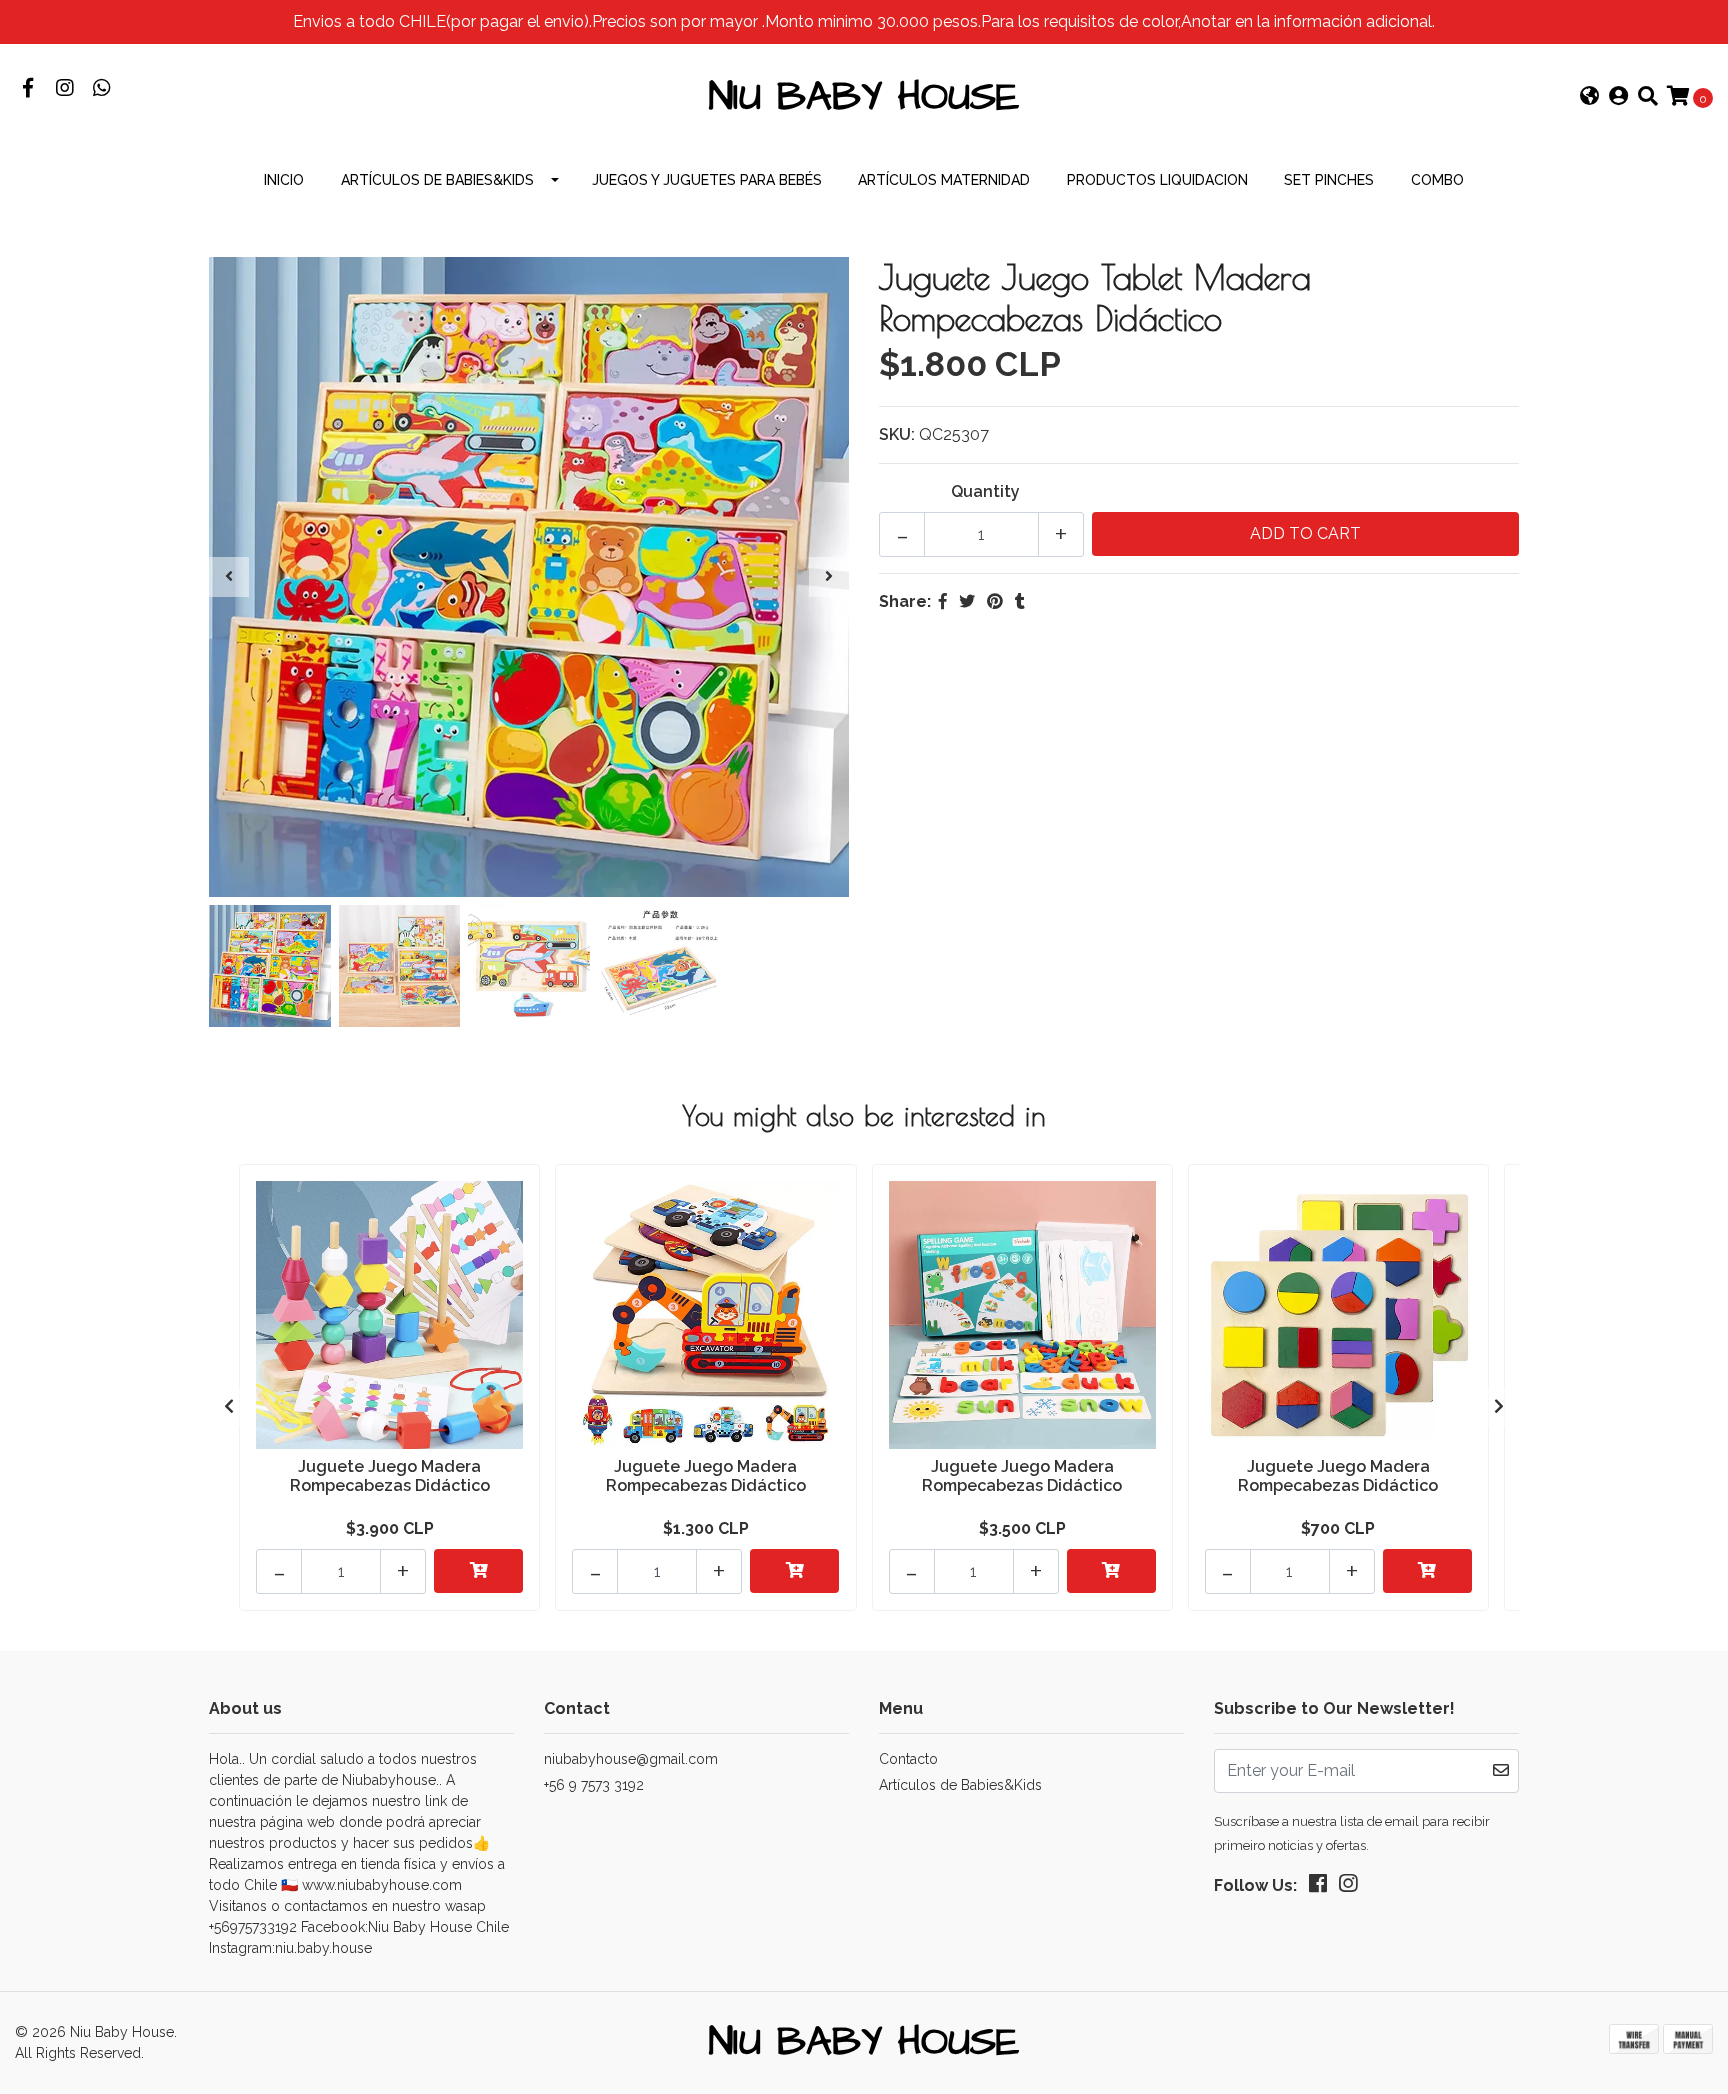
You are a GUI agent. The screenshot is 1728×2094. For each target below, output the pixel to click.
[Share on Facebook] (943, 601)
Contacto (908, 1759)
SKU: (897, 434)
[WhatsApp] (101, 89)
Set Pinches (1329, 180)
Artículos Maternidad (944, 180)
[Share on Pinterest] (995, 601)
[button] (1590, 98)
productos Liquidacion (1157, 180)
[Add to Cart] (478, 1571)
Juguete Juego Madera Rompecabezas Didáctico (390, 1476)
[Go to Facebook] (27, 89)
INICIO (284, 180)
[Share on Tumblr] (1020, 601)
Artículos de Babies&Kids (437, 180)
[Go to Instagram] (64, 89)
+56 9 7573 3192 (594, 1785)
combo (1437, 180)
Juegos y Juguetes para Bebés (707, 180)
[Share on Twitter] (967, 601)
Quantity (985, 491)
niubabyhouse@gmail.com (631, 1759)
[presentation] (229, 577)
